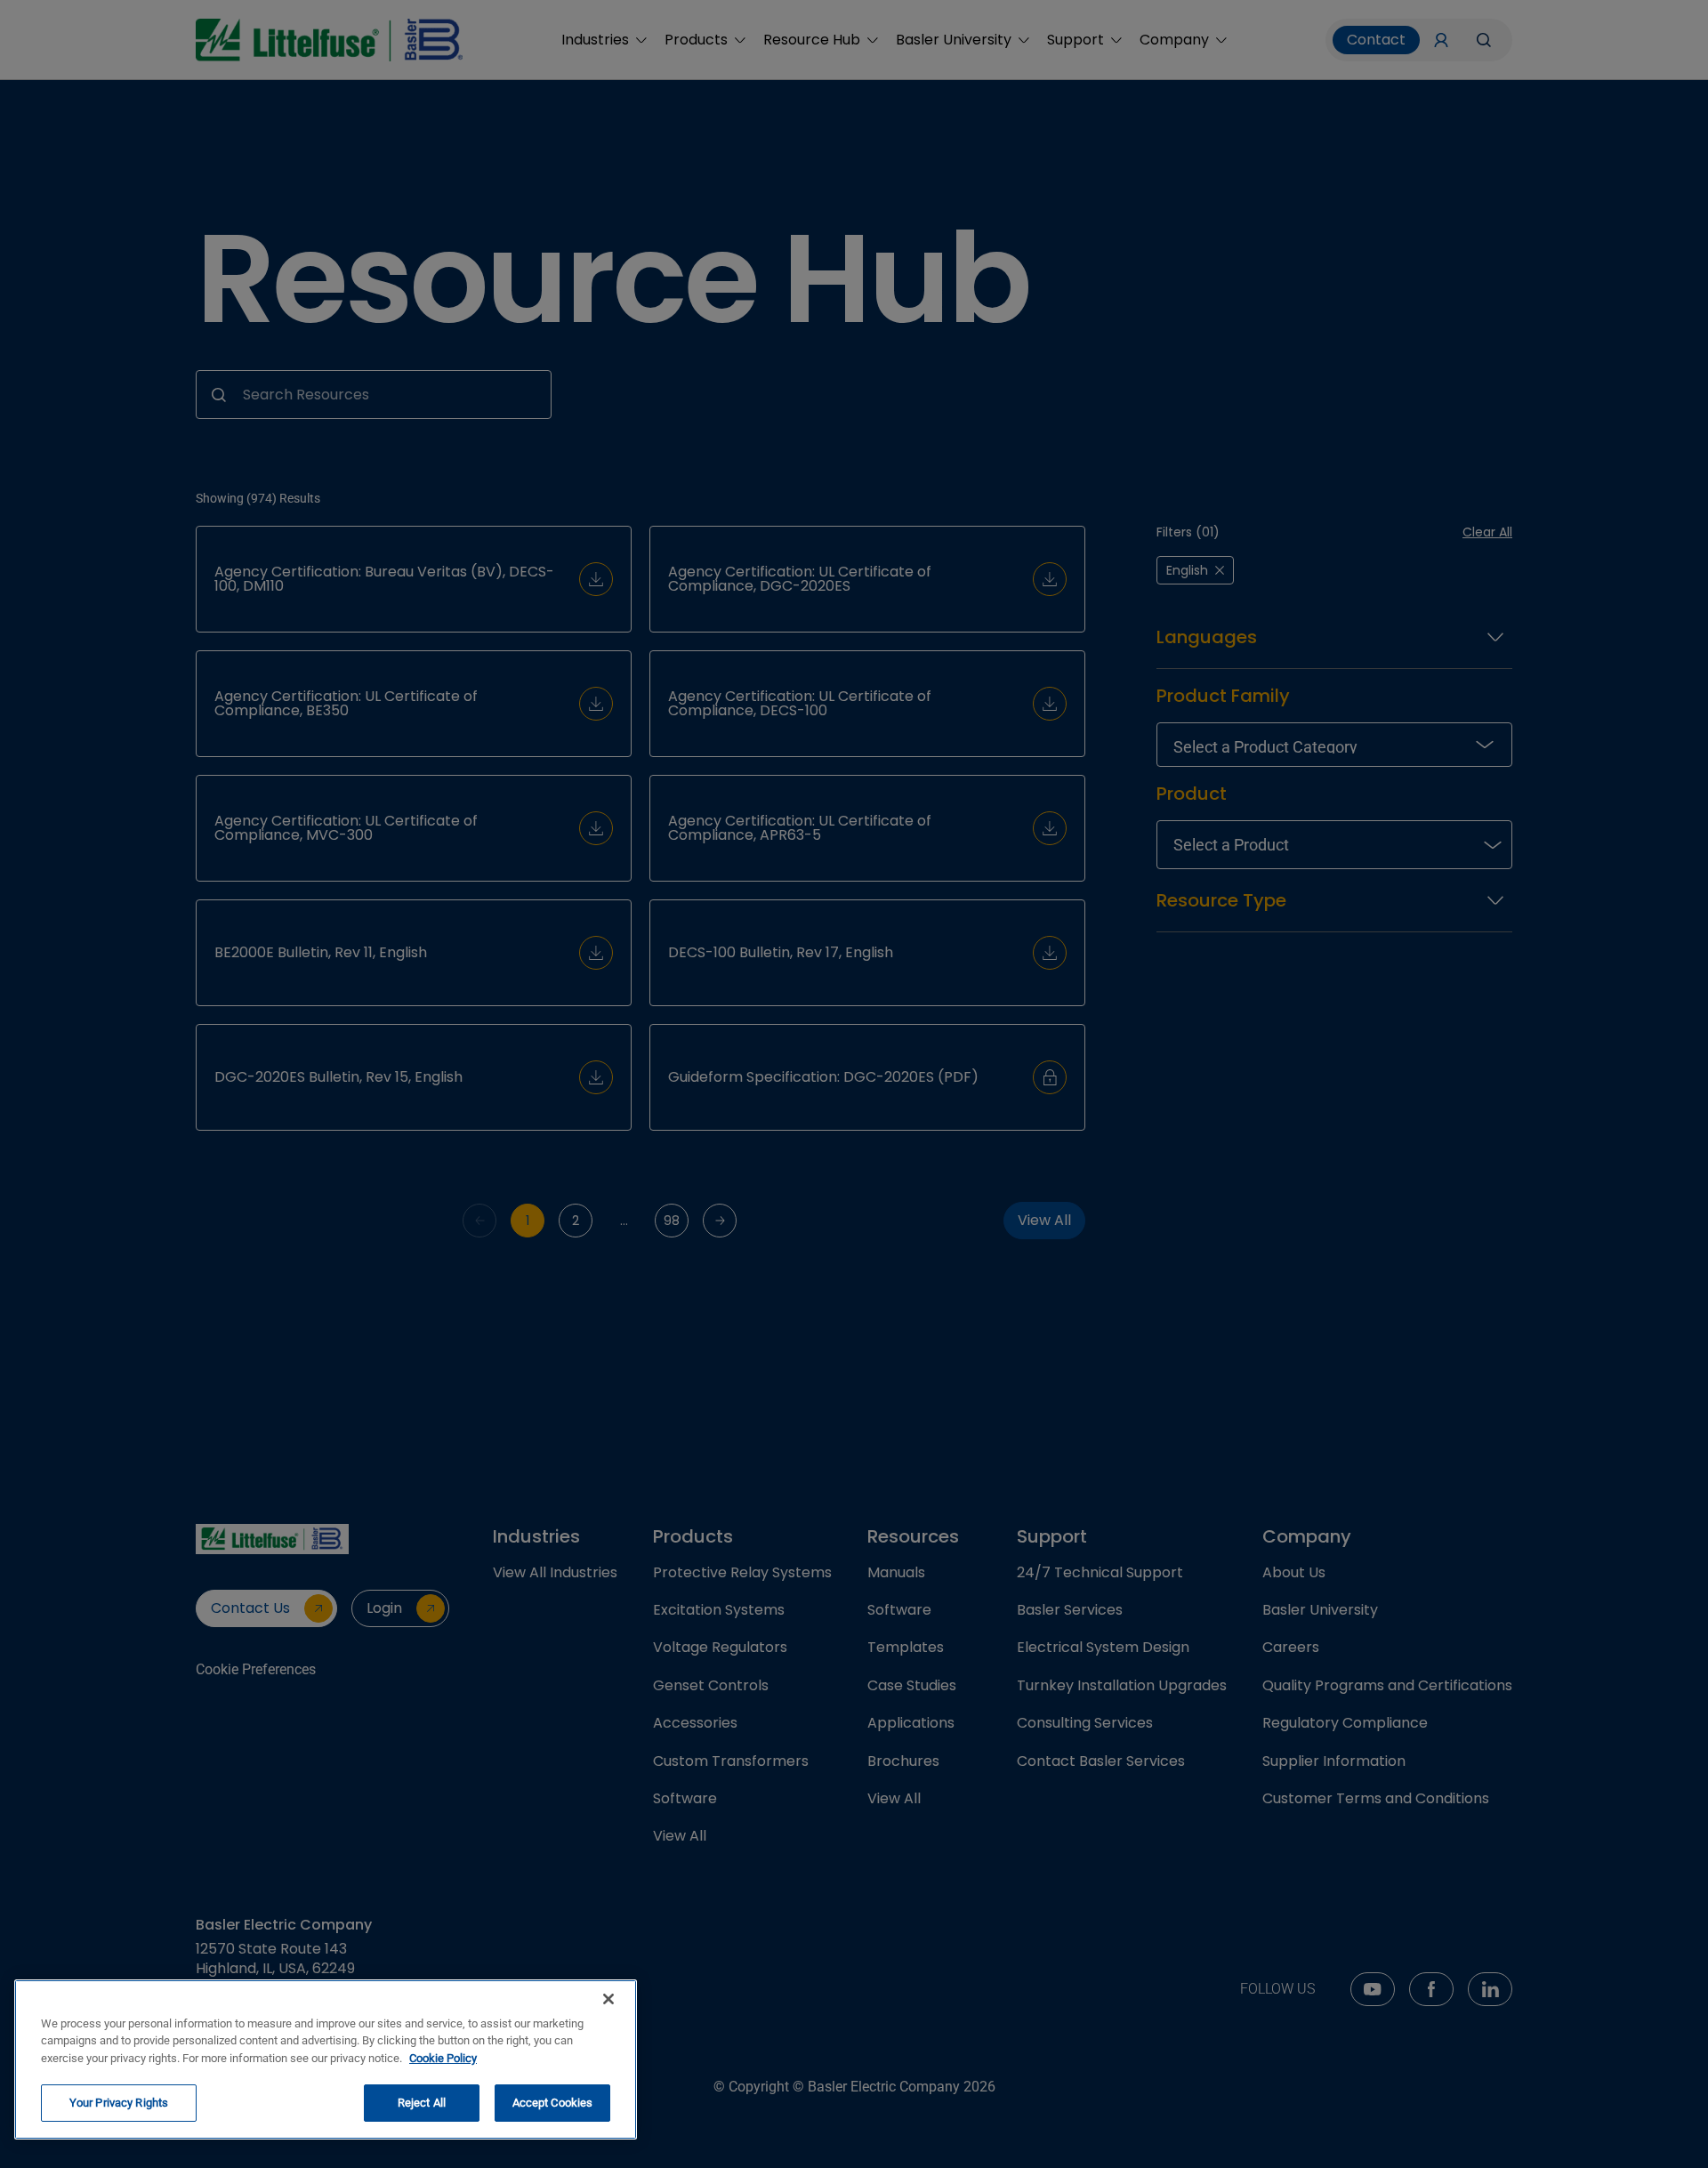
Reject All (422, 2103)
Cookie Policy (443, 2058)
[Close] (608, 1999)
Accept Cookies (553, 2103)
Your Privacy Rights (119, 2103)
